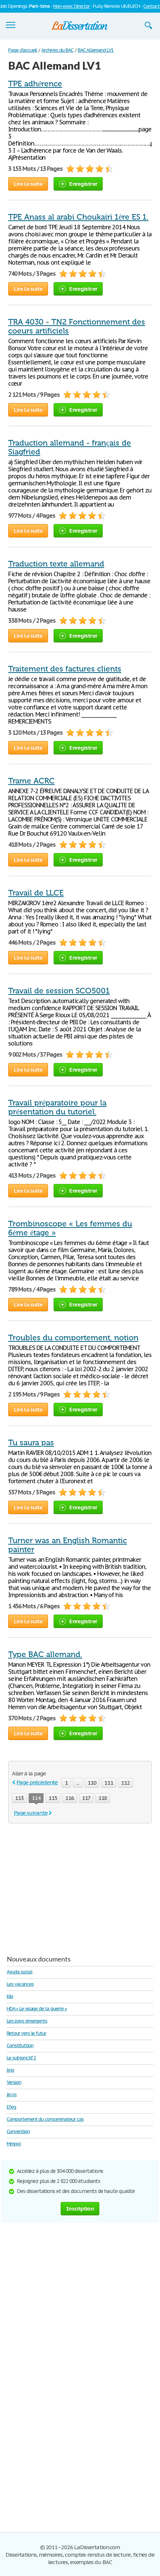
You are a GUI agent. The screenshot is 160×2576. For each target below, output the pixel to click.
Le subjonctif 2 (21, 2058)
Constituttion (20, 2045)
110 (92, 1783)
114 (36, 1798)
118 (103, 1798)
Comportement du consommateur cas (45, 2119)
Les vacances (20, 1984)
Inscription (80, 2208)
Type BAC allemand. (45, 1654)
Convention (18, 2131)
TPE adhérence (35, 84)
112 (125, 1783)
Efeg (11, 2107)
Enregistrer (83, 184)
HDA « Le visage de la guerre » (37, 2009)
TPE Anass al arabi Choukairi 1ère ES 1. (78, 217)
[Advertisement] (71, 1886)
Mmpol (14, 2144)
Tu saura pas (31, 1443)
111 (109, 1783)
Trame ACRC (31, 781)
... (78, 1783)
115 (53, 1798)
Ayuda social (20, 1972)
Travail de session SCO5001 (59, 991)
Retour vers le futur (26, 2033)
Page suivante (31, 1813)
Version (14, 2082)
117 (86, 1798)
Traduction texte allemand (56, 564)
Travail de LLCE (36, 893)
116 (70, 1798)
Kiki (10, 1996)
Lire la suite (28, 184)
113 (19, 1798)
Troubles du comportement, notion (73, 1338)
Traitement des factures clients (65, 669)
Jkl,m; (12, 2095)
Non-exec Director (71, 6)
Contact (151, 6)
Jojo (10, 2070)
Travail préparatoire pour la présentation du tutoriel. (57, 1107)
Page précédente (37, 1782)
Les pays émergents (27, 2021)
